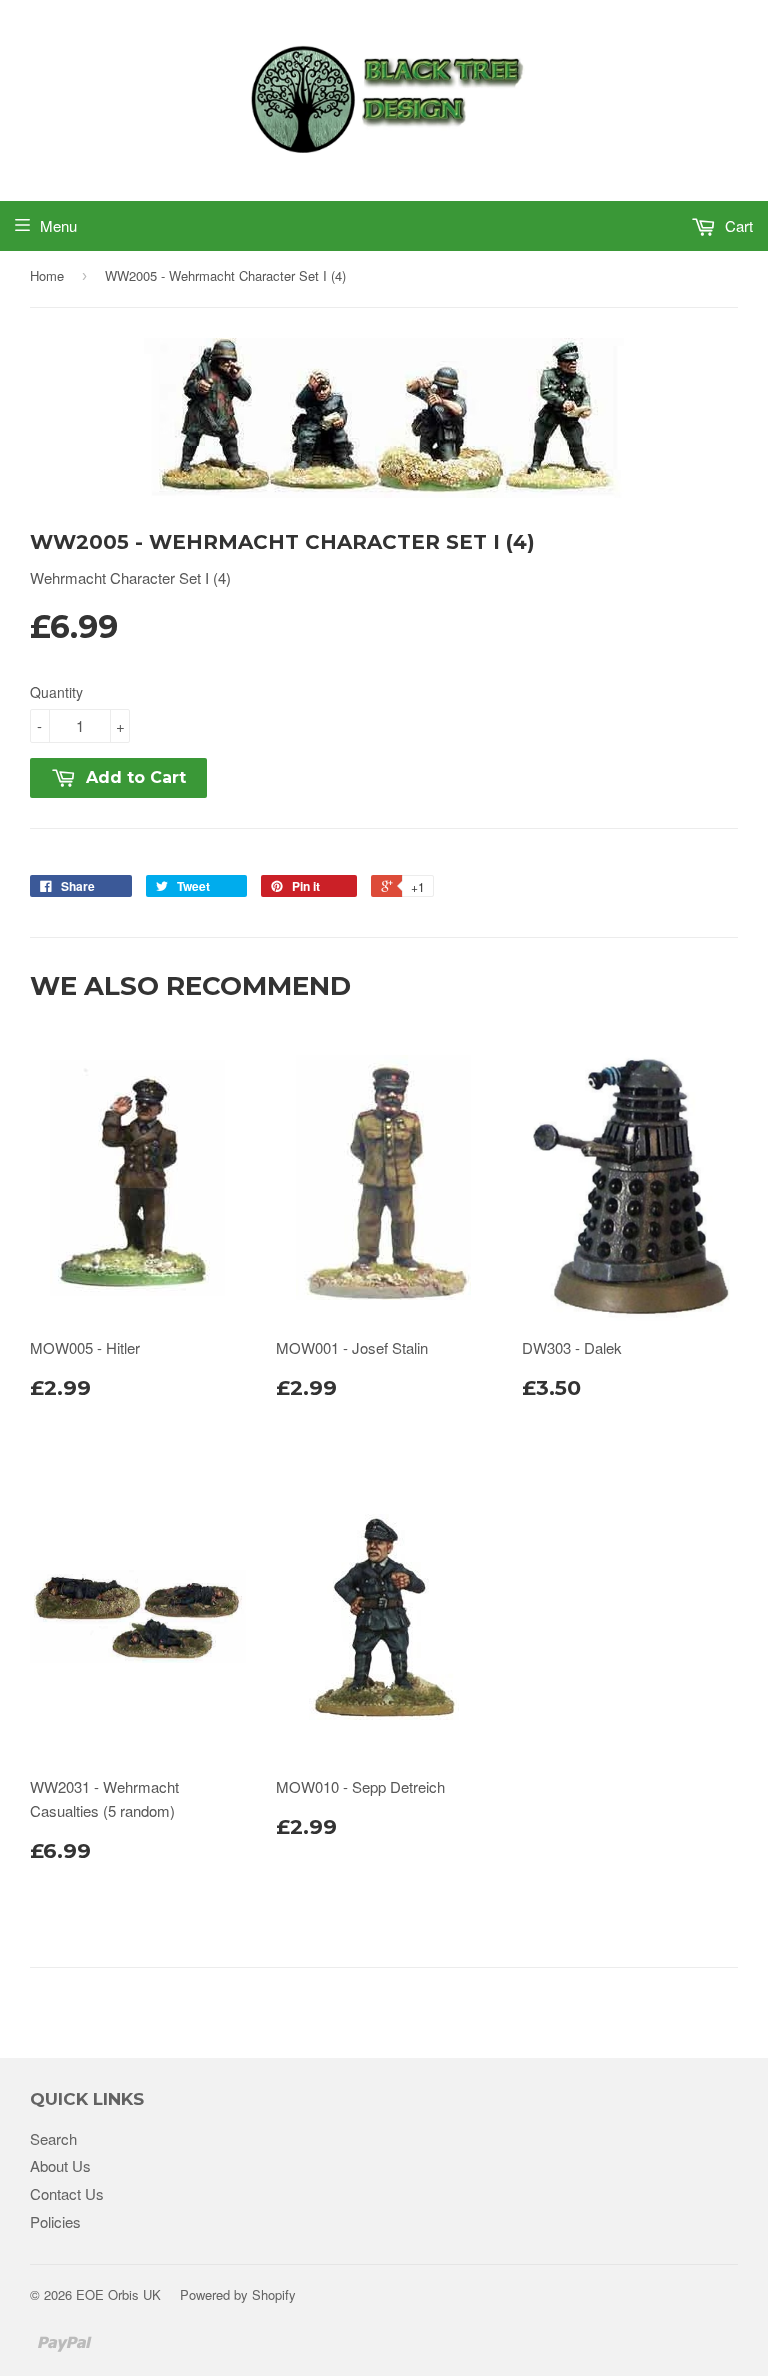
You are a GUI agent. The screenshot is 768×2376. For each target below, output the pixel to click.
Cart (737, 225)
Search (53, 2138)
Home (47, 275)
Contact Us (67, 2193)
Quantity (56, 692)
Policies (55, 2221)
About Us (60, 2165)
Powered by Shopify (238, 2294)
